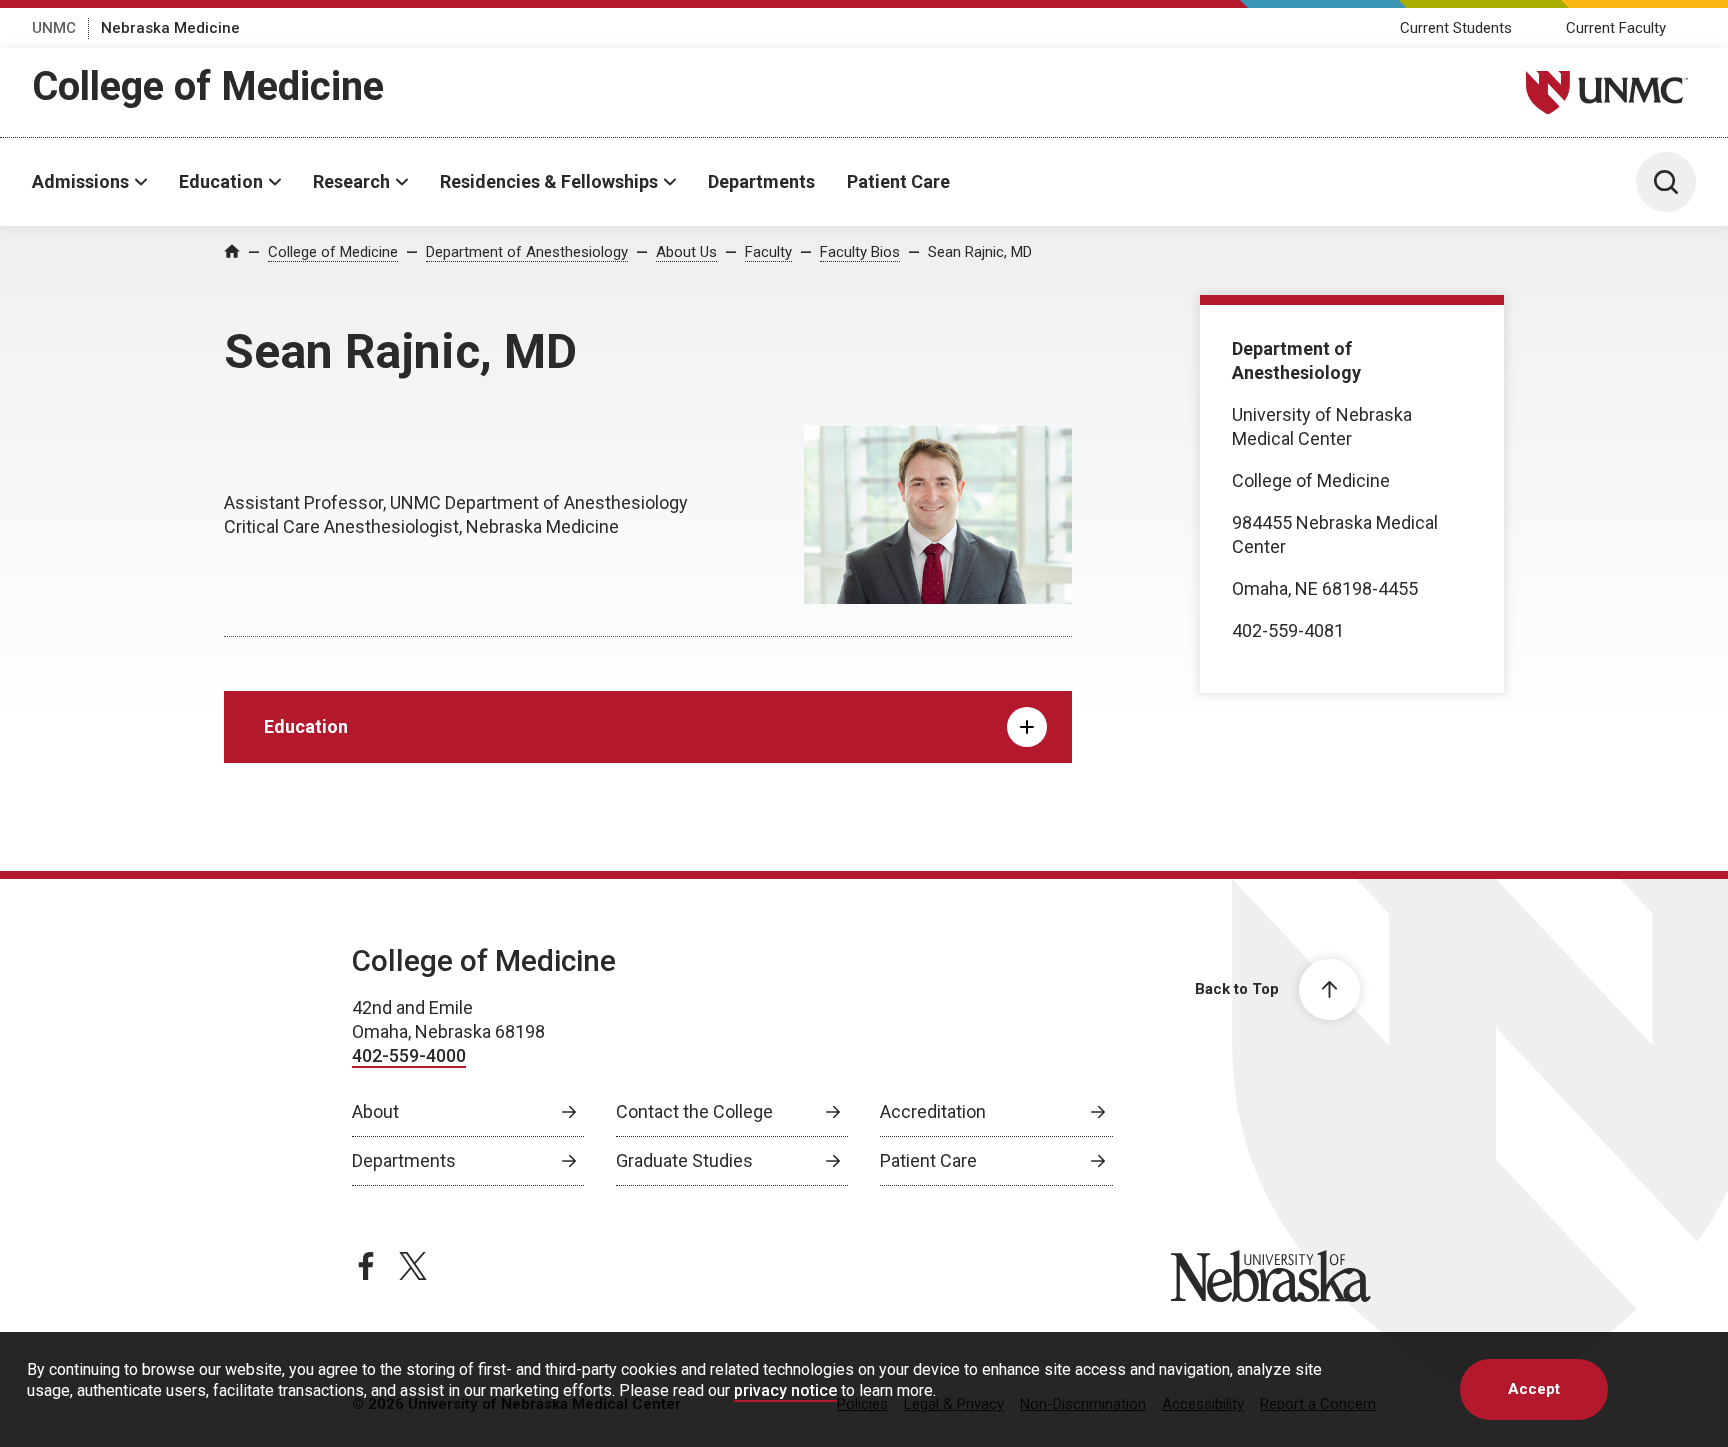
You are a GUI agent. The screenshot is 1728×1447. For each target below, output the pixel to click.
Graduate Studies (684, 1160)
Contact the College (694, 1111)
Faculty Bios (860, 252)
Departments (761, 181)
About (375, 1111)
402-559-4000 (409, 1055)
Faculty (768, 252)
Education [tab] (306, 726)
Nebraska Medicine (170, 28)
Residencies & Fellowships (549, 181)
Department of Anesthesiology (527, 252)
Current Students (1456, 28)
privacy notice (785, 1390)
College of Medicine (208, 86)
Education (221, 181)
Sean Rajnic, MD (980, 252)
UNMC (54, 28)
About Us (686, 252)
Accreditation (933, 1111)
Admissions (80, 181)
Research (351, 181)
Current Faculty (1616, 28)
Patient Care (898, 181)
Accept (1534, 1389)
